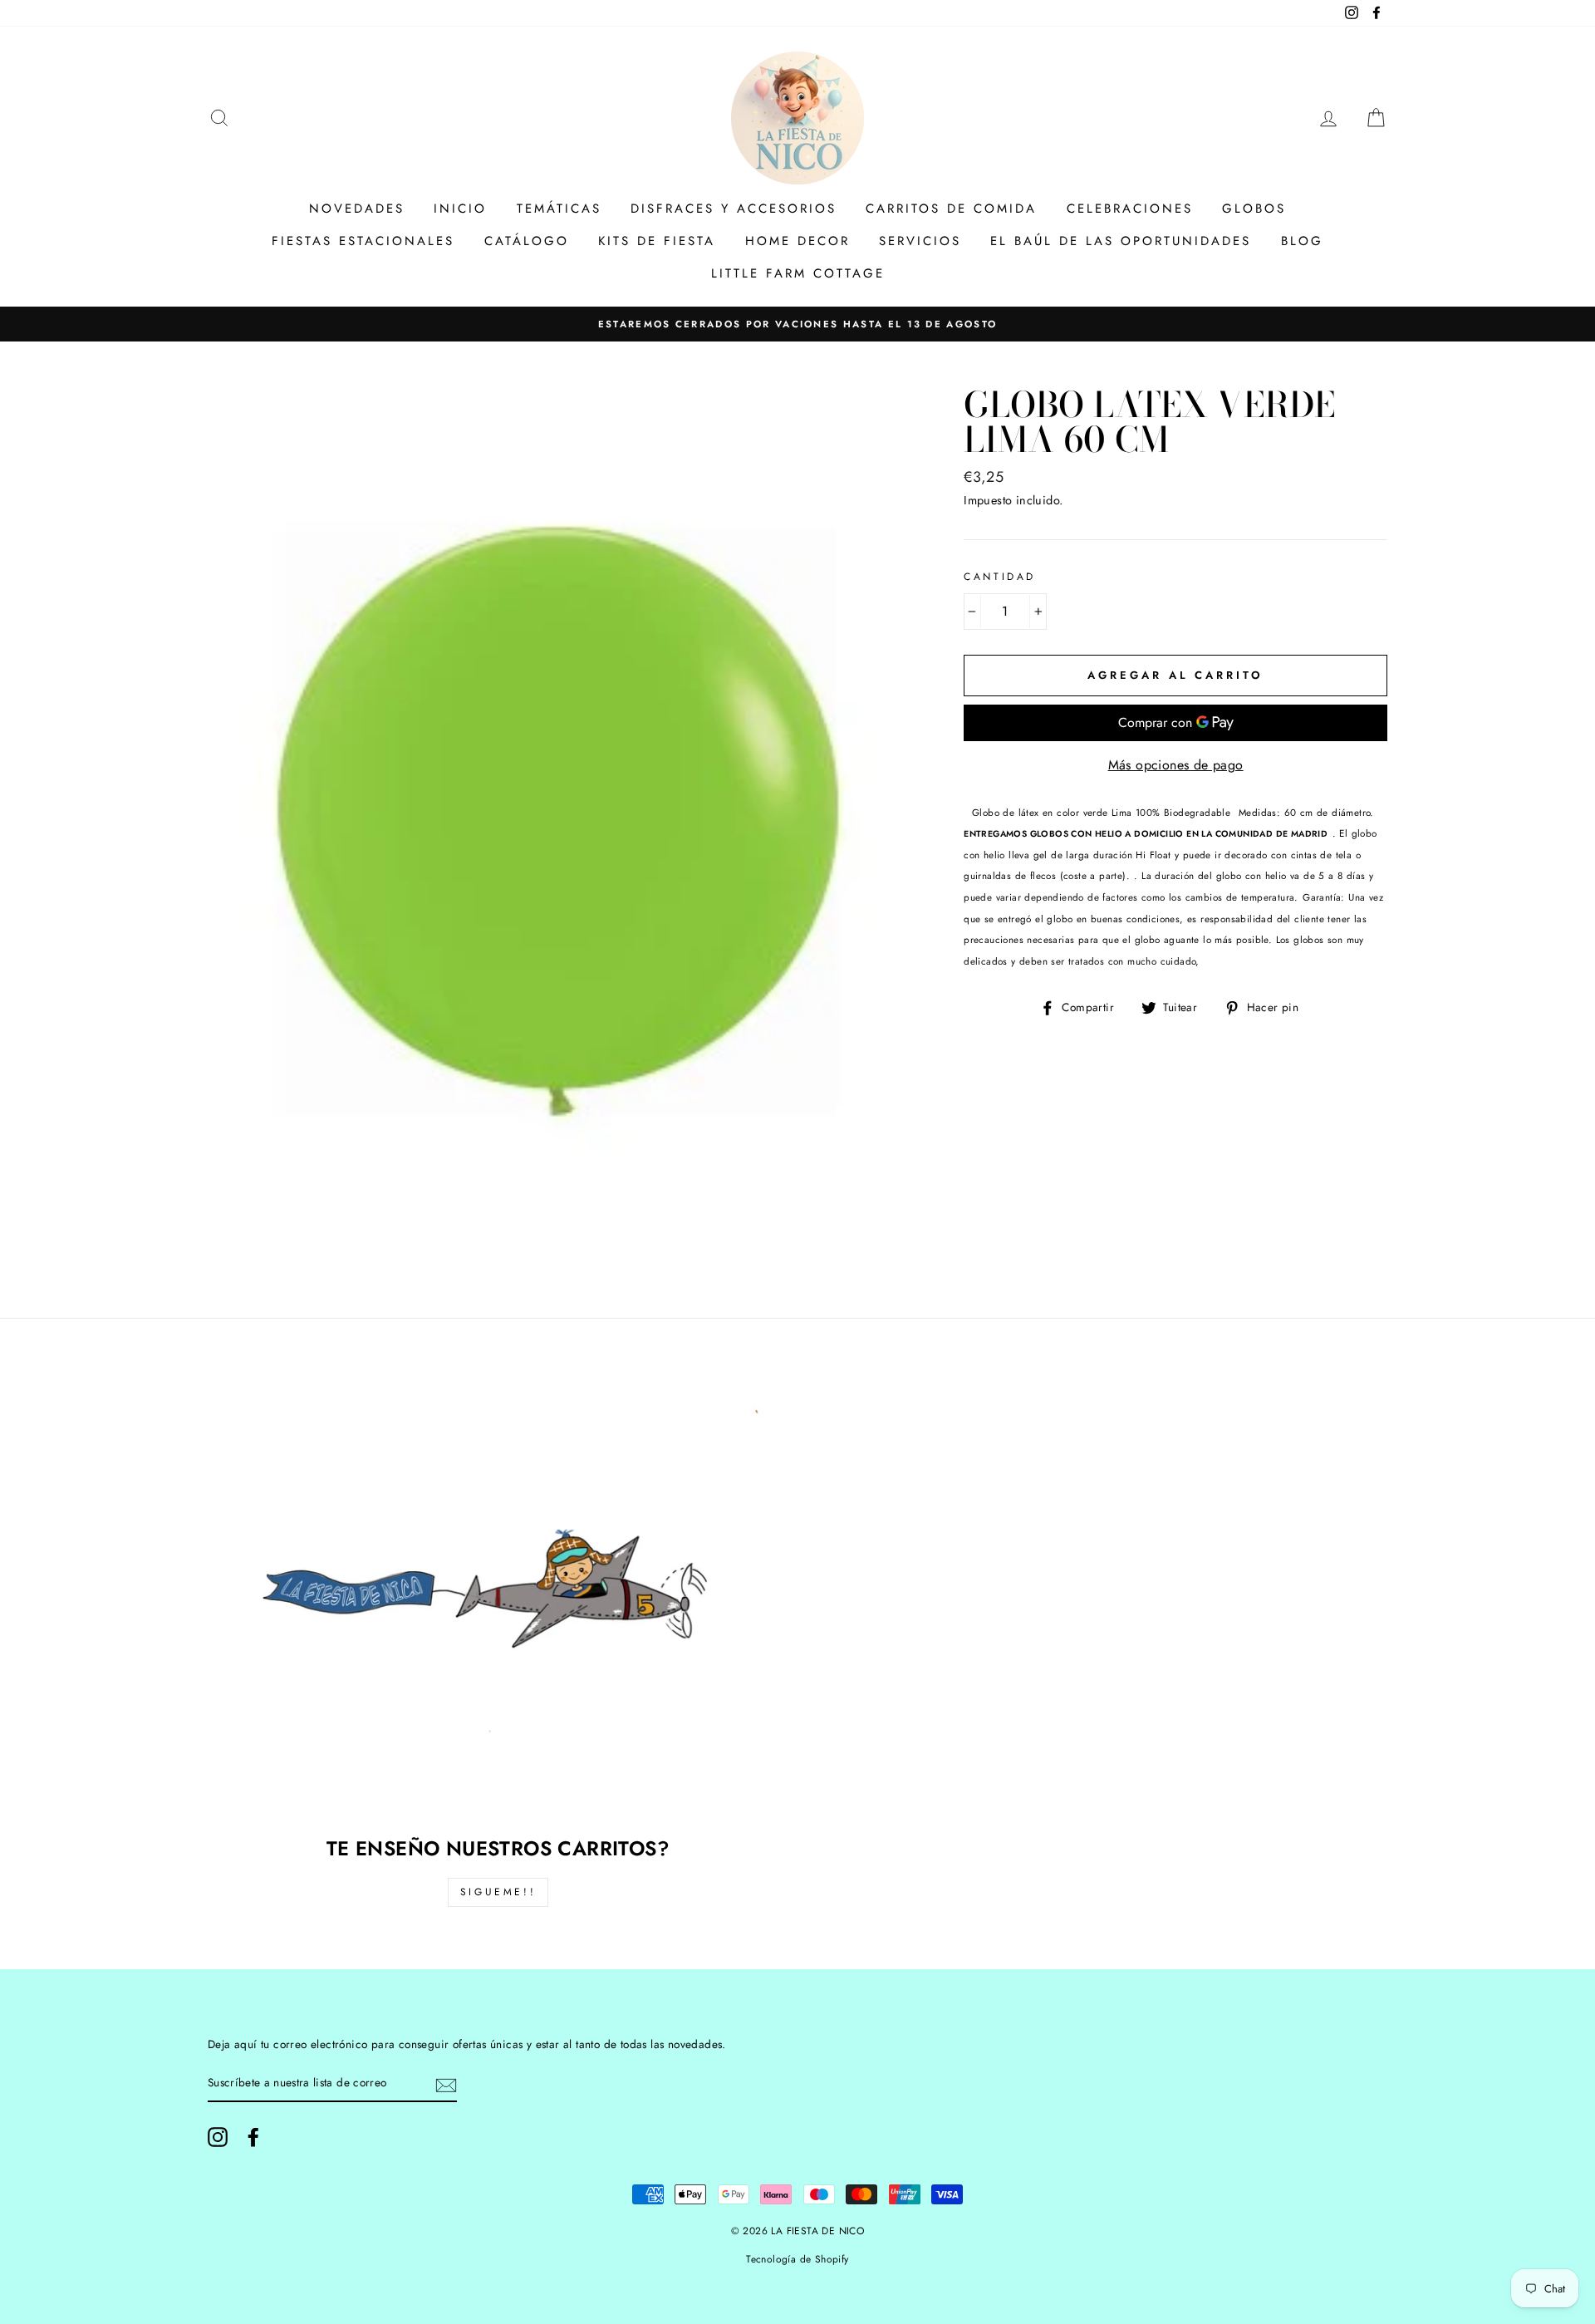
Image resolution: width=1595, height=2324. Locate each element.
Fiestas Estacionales (363, 241)
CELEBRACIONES (1130, 209)
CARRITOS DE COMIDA (951, 209)
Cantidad (1000, 577)
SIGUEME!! (498, 1892)
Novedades (357, 209)
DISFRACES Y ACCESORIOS (734, 209)
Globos (1254, 209)
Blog (1302, 241)
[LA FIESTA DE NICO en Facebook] (253, 2137)
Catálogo (527, 241)
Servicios (920, 241)
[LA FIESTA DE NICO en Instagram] (218, 2137)
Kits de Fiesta (657, 241)
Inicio (460, 209)
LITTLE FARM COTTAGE (798, 273)
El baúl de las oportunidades (1121, 241)
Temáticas (559, 209)
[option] (797, 324)
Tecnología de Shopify (797, 2259)
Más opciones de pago (1176, 765)
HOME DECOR (797, 241)
